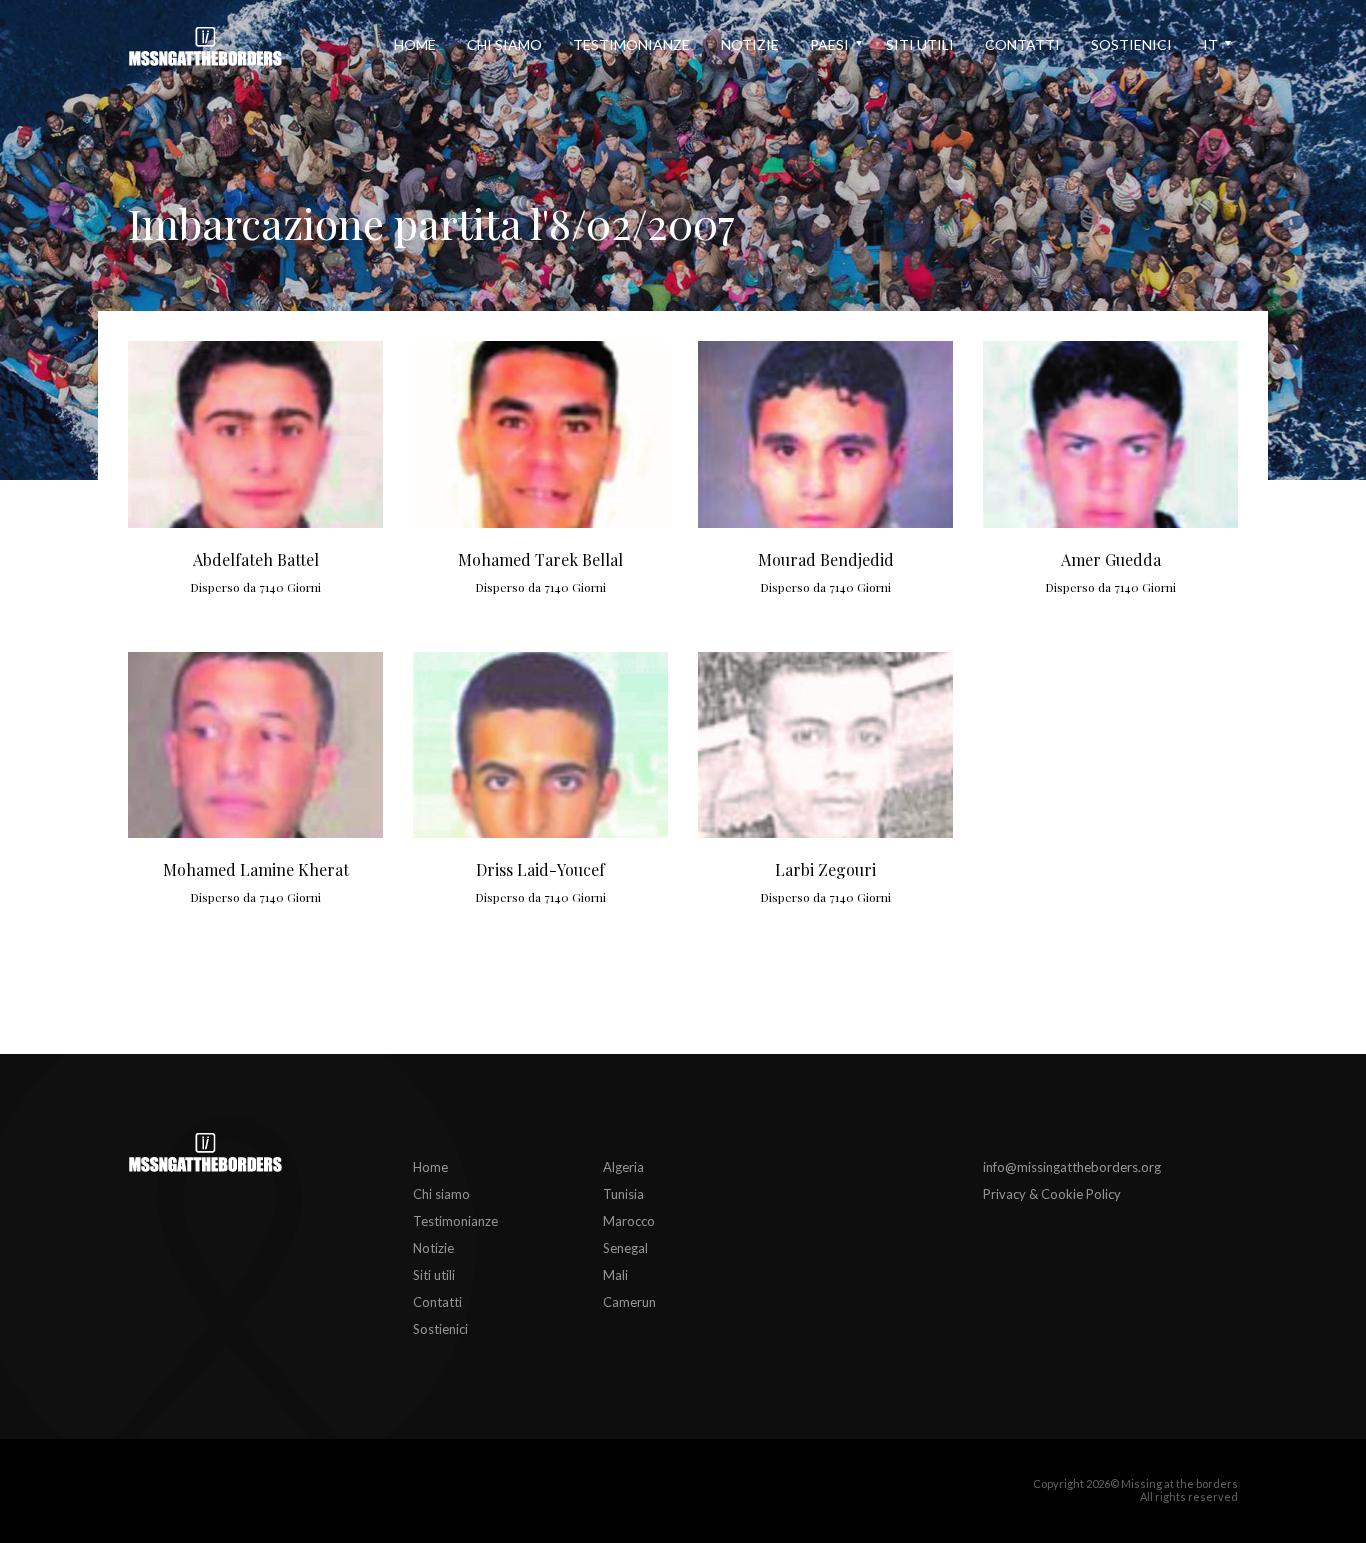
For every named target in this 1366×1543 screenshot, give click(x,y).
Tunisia (623, 1194)
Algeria (623, 1167)
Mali (615, 1275)
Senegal (625, 1248)
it (1210, 44)
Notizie (750, 44)
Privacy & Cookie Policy (1052, 1194)
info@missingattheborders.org (1072, 1167)
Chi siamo (504, 44)
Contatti (1022, 44)
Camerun (629, 1302)
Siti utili (920, 44)
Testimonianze (631, 44)
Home (415, 44)
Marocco (629, 1221)
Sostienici (1131, 44)
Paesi (829, 44)
